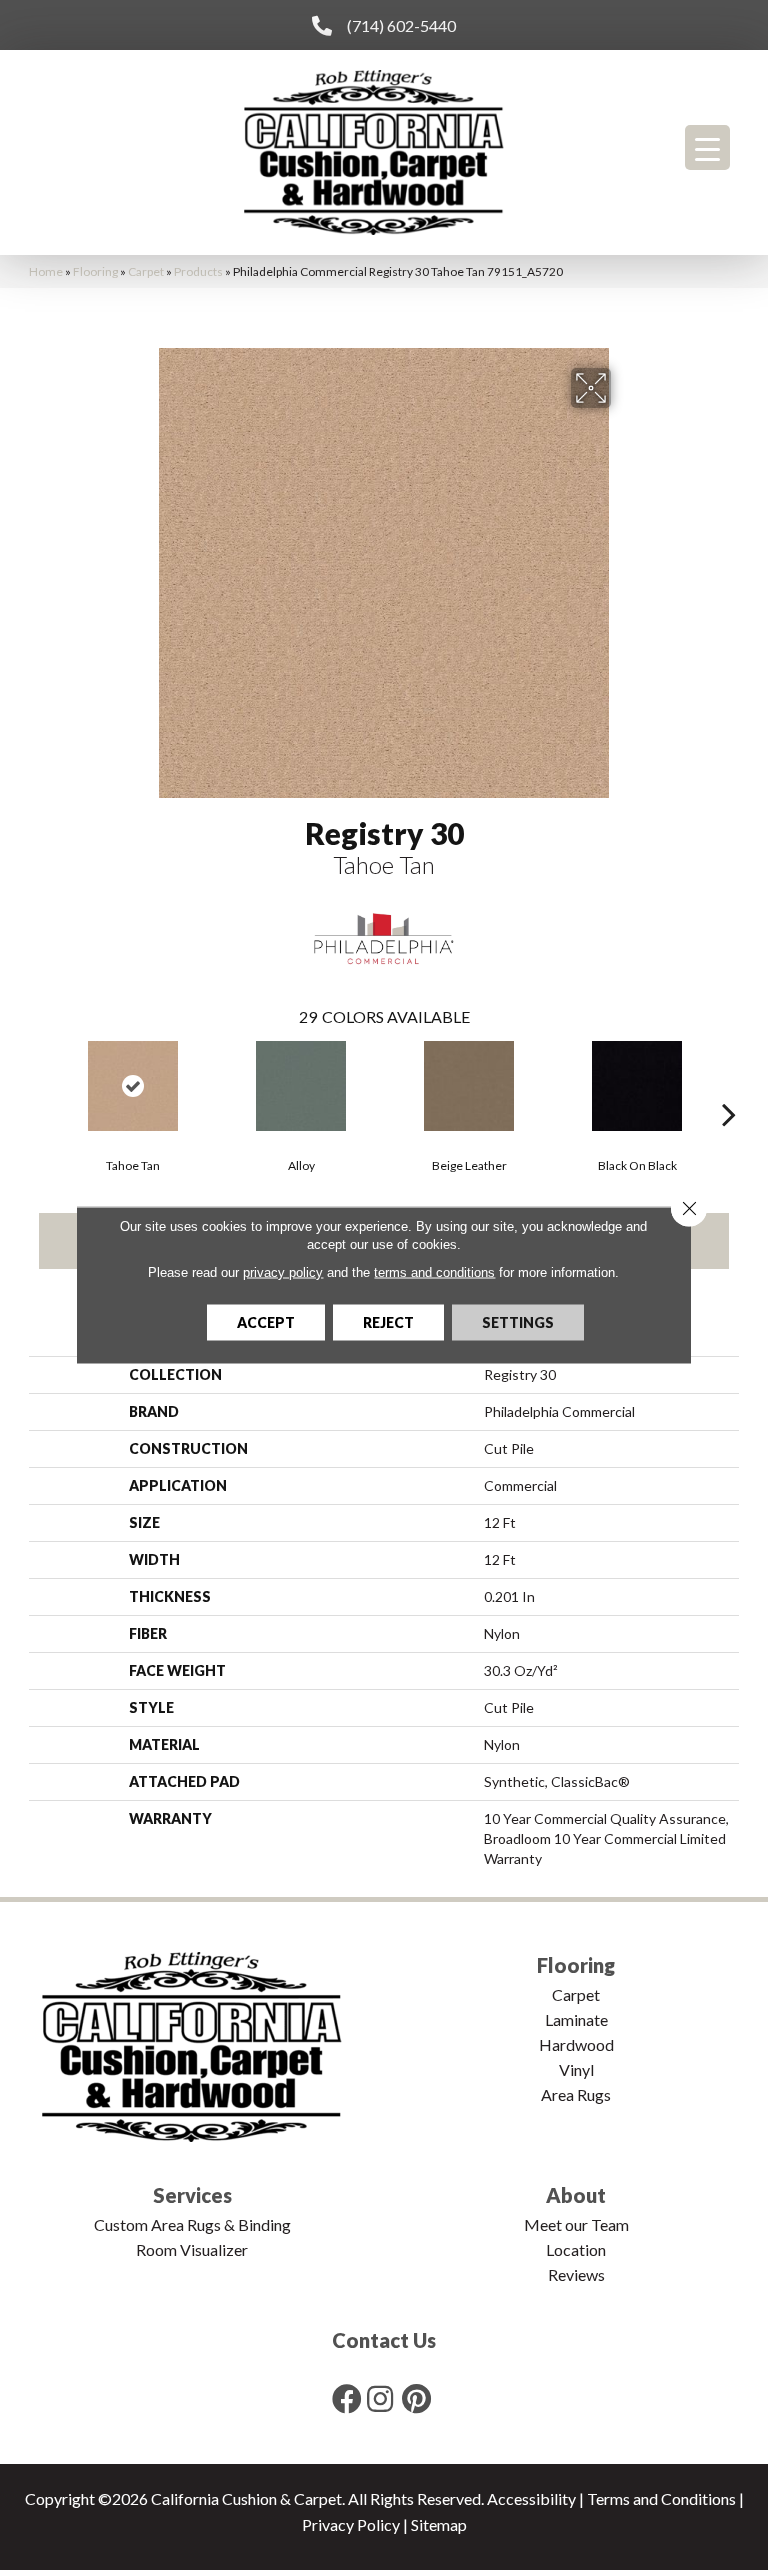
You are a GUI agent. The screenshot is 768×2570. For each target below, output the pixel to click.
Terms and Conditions (661, 2498)
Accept (266, 1322)
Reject (388, 1322)
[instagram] (380, 2398)
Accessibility (531, 2498)
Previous (39, 1084)
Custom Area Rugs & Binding (192, 2224)
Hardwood (576, 2044)
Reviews (576, 2274)
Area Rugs (576, 2094)
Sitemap (439, 2524)
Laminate (576, 2019)
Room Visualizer (192, 2249)
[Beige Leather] (469, 1086)
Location (576, 2249)
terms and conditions (434, 1272)
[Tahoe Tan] (133, 1086)
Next (729, 1084)
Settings (518, 1322)
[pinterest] (416, 2398)
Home (46, 271)
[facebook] (347, 2398)
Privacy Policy (351, 2524)
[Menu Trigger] (707, 147)
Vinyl (576, 2069)
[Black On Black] (637, 1086)
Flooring (95, 271)
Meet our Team (576, 2224)
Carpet (146, 271)
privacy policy (283, 1272)
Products (198, 271)
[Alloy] (301, 1086)
